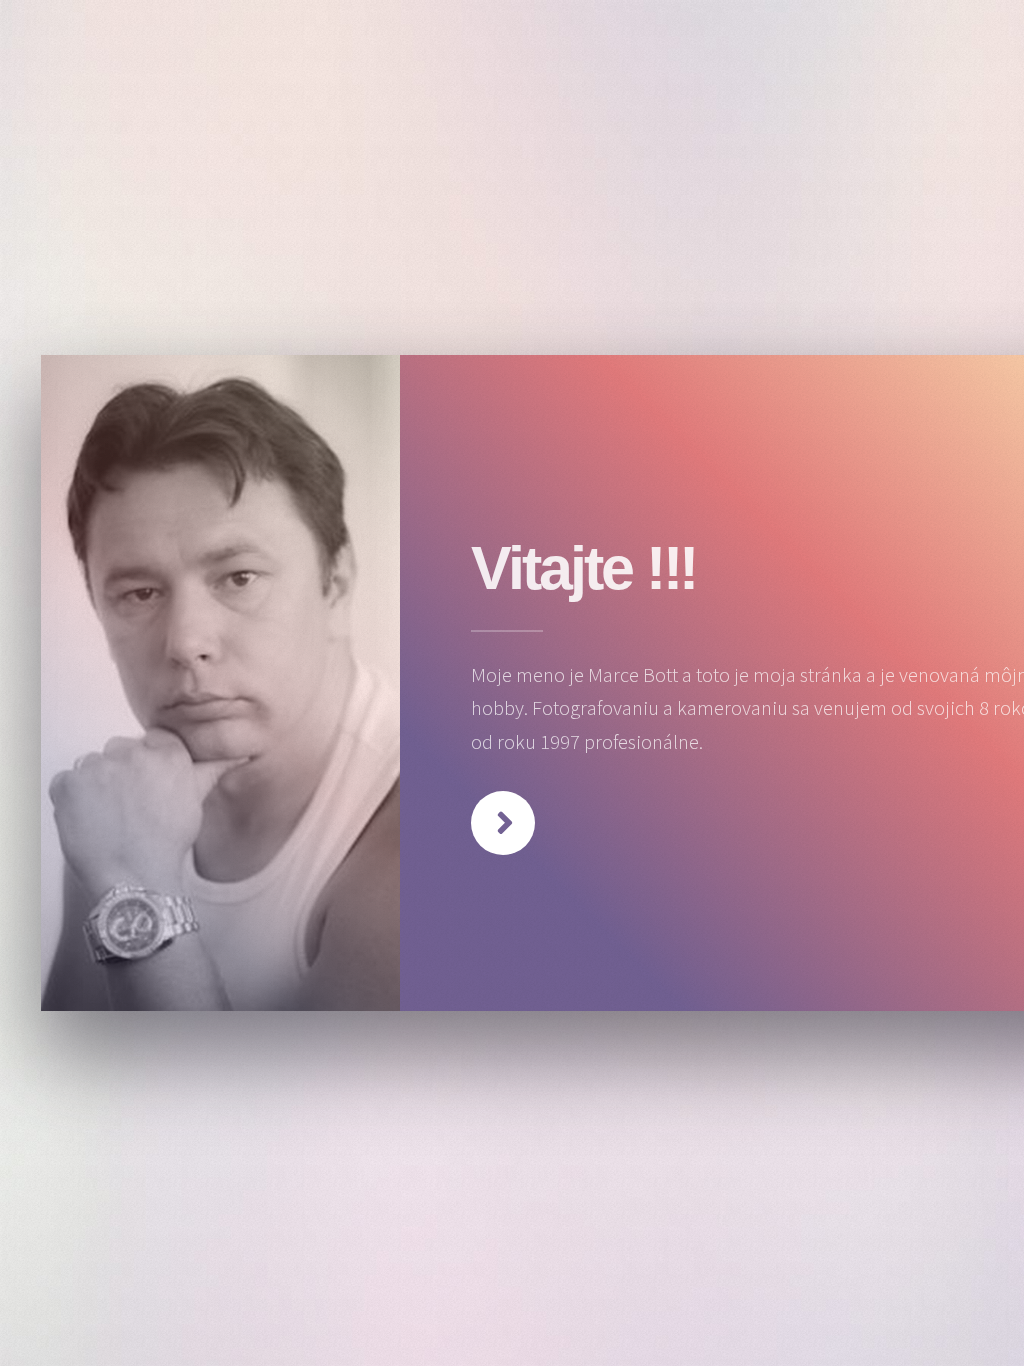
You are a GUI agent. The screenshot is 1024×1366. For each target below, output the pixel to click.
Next (503, 823)
